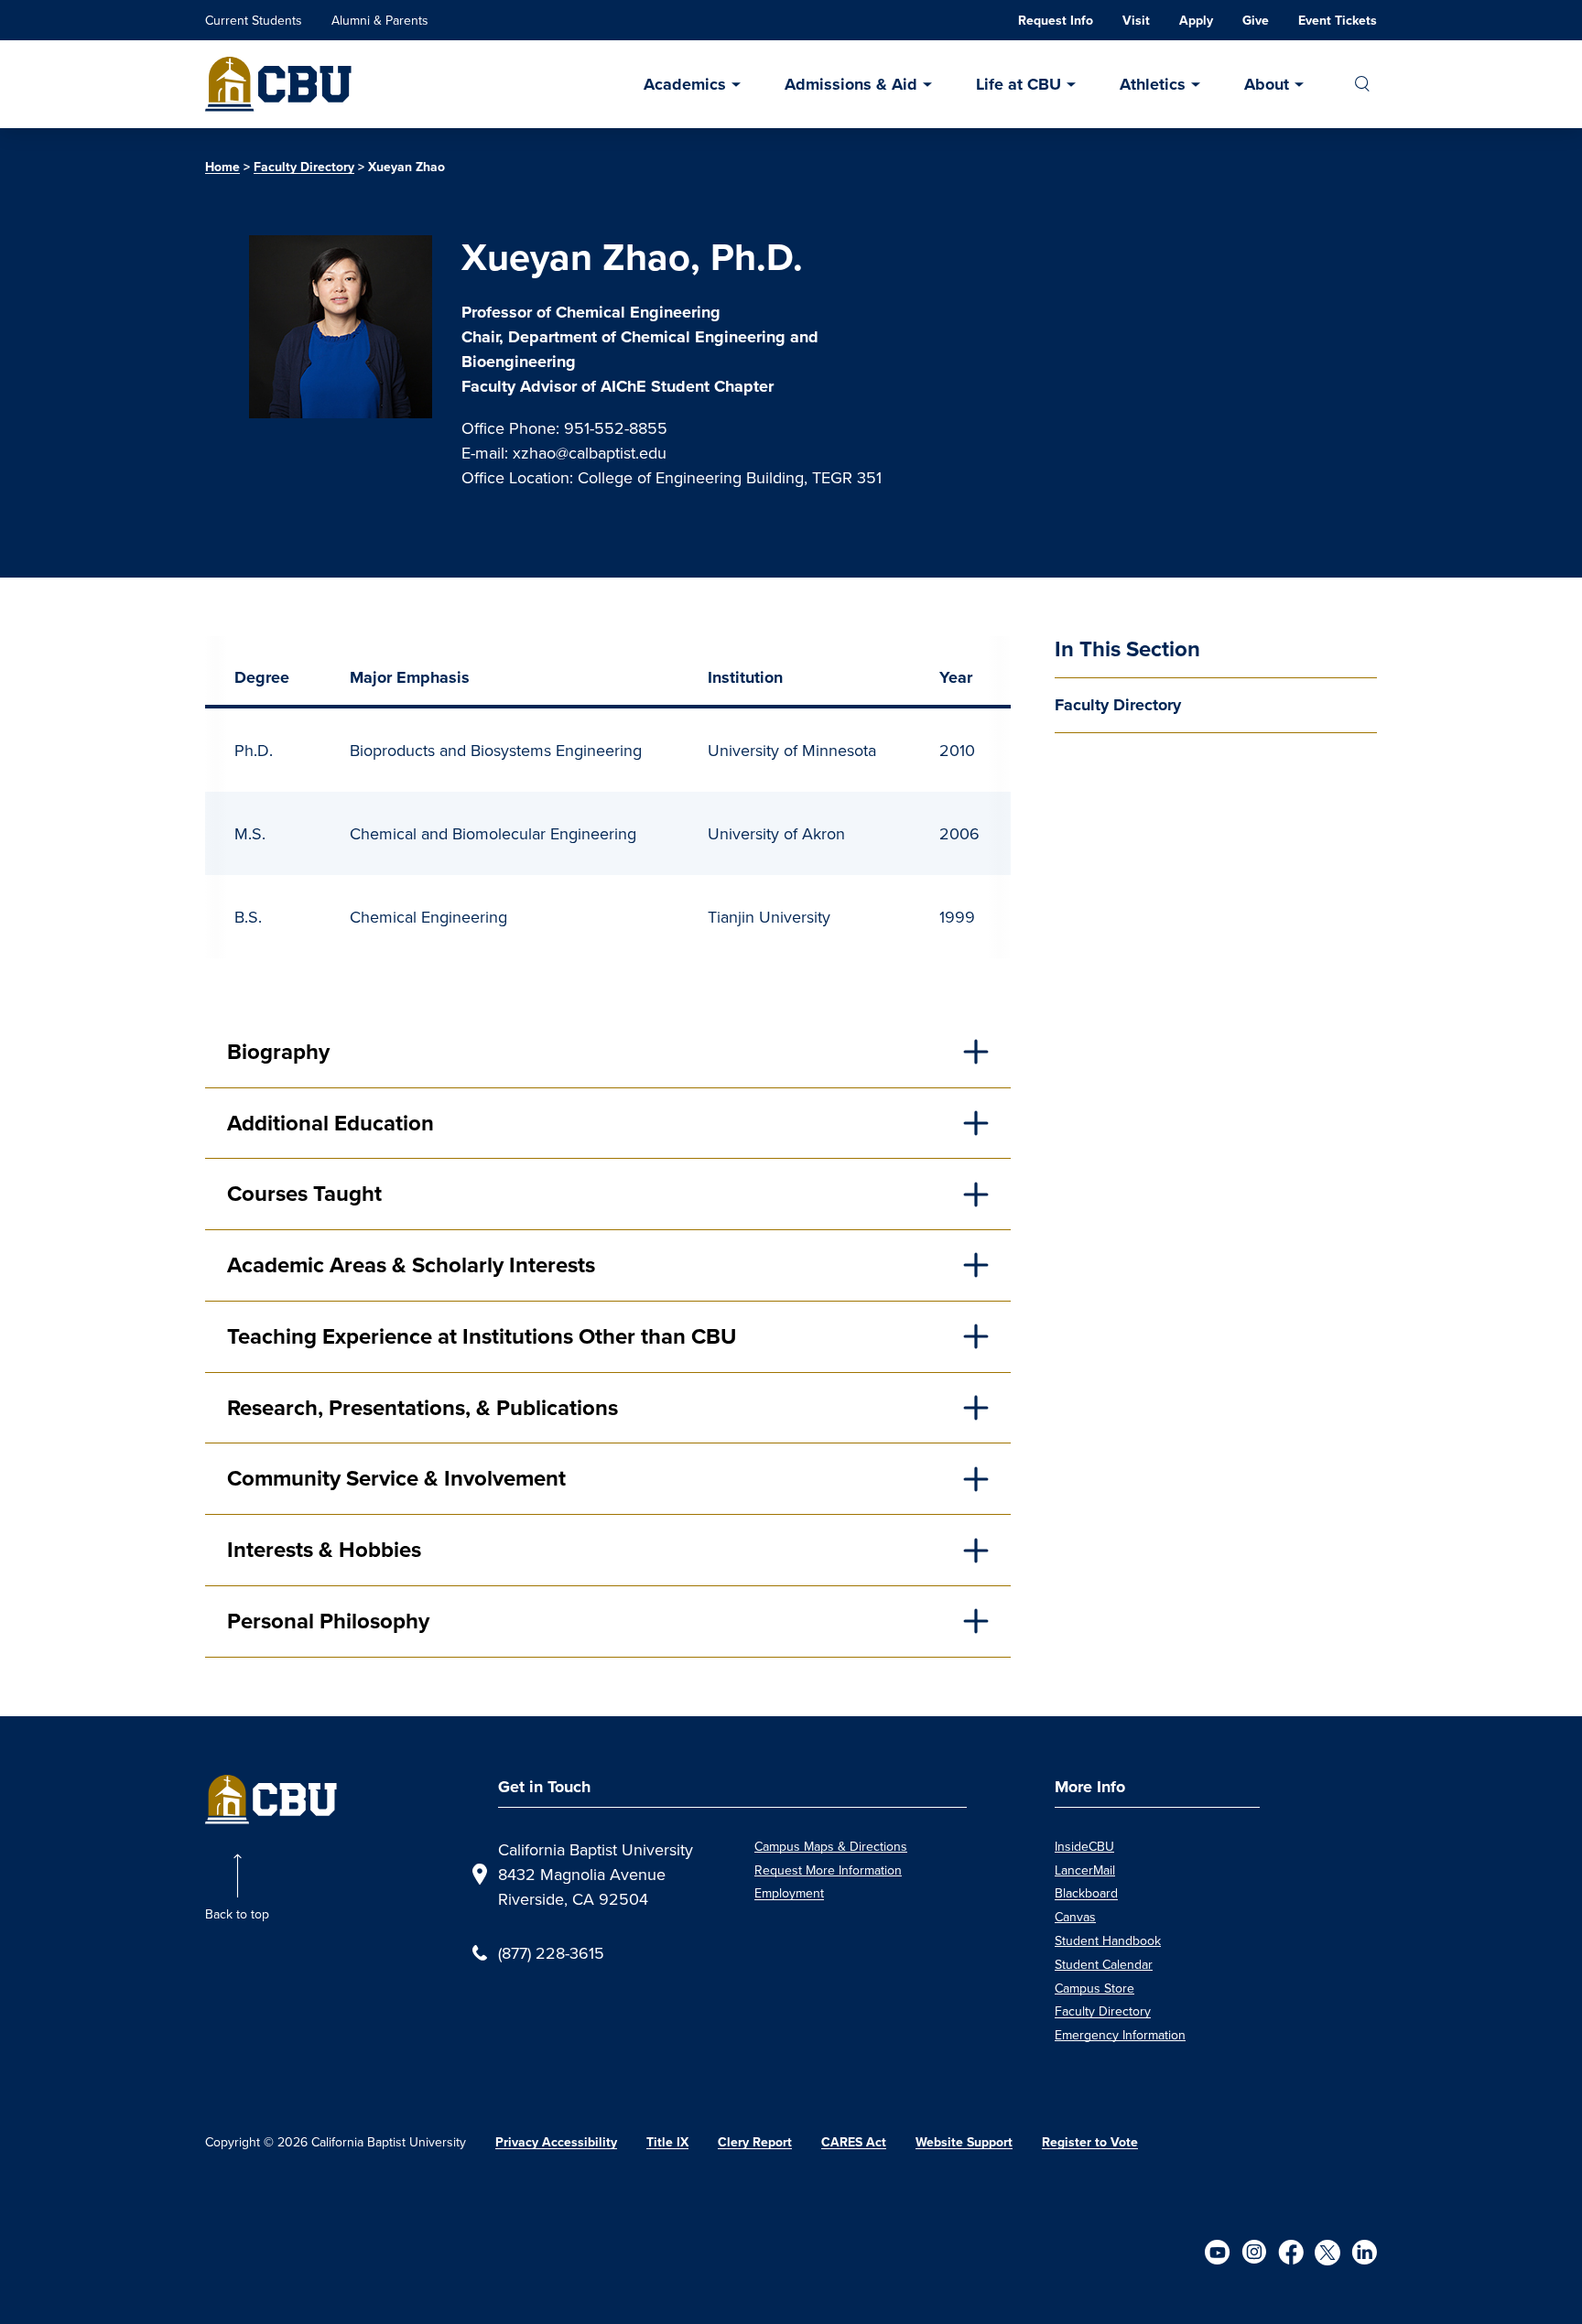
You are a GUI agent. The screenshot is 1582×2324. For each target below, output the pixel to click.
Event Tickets (1338, 21)
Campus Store (1094, 1988)
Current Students (254, 20)
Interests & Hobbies (324, 1550)
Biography (278, 1052)
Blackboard (1086, 1893)
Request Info (1056, 21)
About (1267, 84)
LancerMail (1085, 1870)
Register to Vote (1090, 2142)
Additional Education (330, 1123)
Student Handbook (1108, 1940)
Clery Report (755, 2142)
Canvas (1075, 1917)
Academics (685, 84)
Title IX (667, 2142)
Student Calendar (1104, 1964)
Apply (1196, 21)
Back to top (237, 1914)
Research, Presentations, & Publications (423, 1408)
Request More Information (828, 1870)
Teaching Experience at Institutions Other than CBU (482, 1336)
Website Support (964, 2142)
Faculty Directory (304, 167)
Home (222, 167)
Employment (789, 1893)
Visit (1136, 21)
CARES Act (854, 2142)
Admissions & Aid (851, 84)
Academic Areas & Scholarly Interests (411, 1265)
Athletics (1153, 84)
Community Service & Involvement (396, 1478)
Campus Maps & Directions (831, 1846)
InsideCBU (1084, 1846)
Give (1256, 21)
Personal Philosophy (328, 1621)
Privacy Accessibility (556, 2142)
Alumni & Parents (380, 20)
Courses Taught (304, 1194)
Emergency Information (1120, 2035)
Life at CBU (1019, 84)
